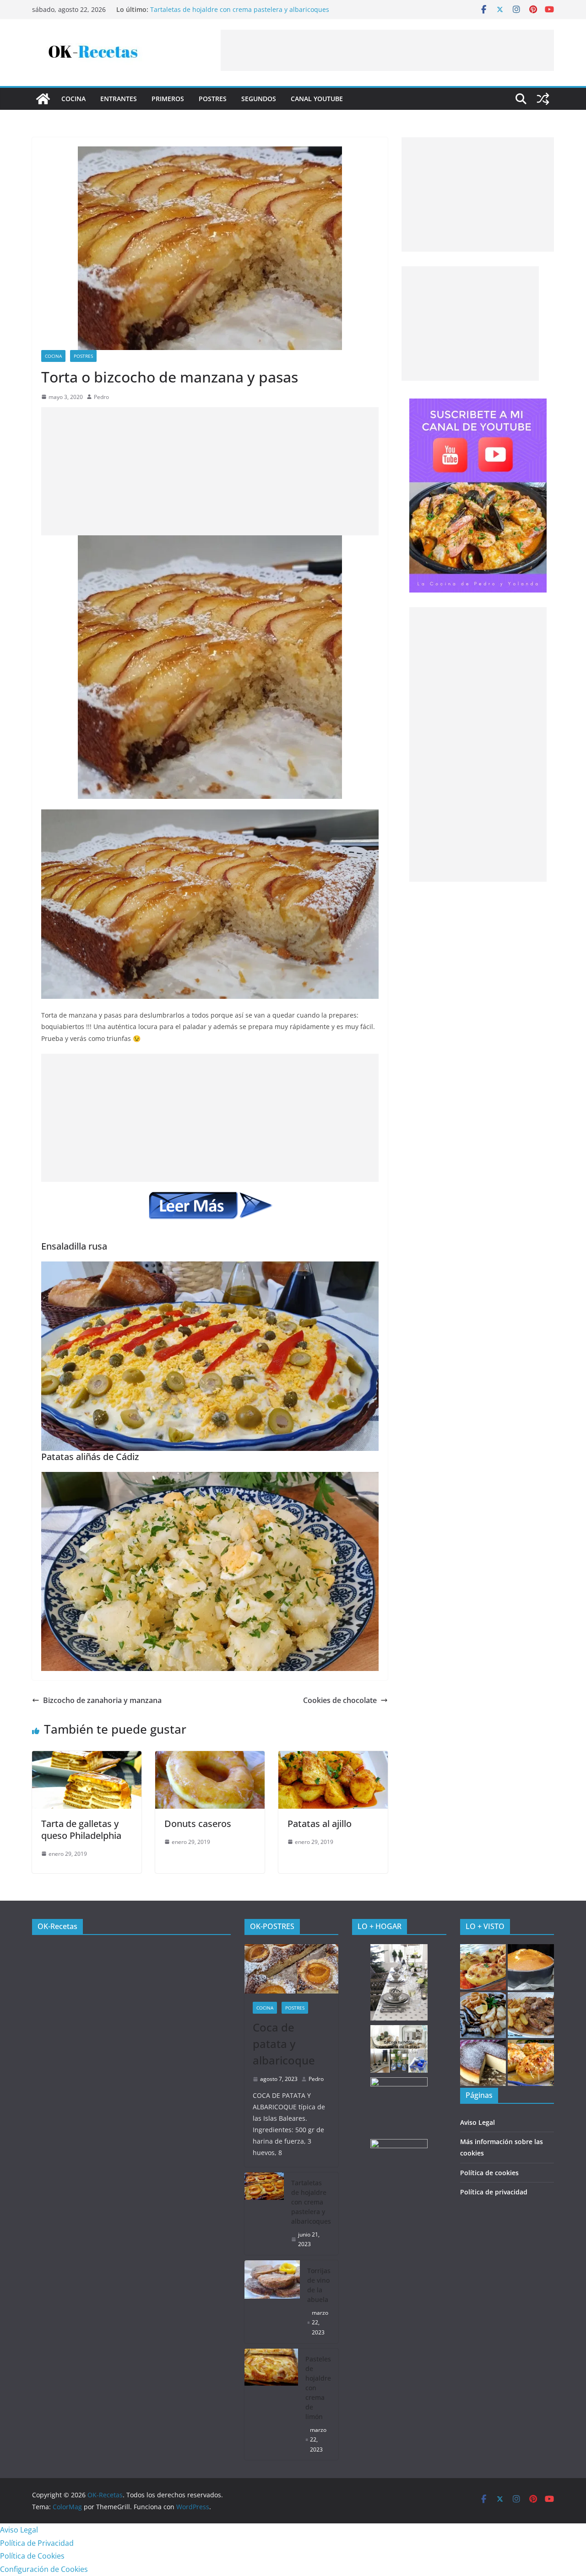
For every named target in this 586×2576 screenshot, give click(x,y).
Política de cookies (489, 2173)
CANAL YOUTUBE (317, 99)
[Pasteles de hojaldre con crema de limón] (271, 2404)
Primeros (168, 99)
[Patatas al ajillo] (333, 1757)
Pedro (101, 397)
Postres (213, 99)
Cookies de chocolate (340, 1700)
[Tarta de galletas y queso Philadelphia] (87, 1757)
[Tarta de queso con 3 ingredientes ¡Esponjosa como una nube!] (483, 2063)
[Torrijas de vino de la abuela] (272, 2302)
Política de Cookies (32, 2556)
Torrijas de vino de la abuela (319, 2285)
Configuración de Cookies (44, 2569)
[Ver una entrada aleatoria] (543, 99)
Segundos (259, 99)
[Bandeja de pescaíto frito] (483, 2015)
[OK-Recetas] (43, 99)
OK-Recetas (57, 1926)
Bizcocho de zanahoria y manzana (102, 1700)
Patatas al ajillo (320, 1824)
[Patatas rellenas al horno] (483, 1967)
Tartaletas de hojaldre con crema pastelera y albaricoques (240, 9)
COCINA (73, 99)
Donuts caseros (198, 1824)
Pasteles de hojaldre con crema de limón (318, 2388)
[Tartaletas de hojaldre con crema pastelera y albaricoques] (264, 2214)
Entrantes (119, 99)
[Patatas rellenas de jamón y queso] (531, 2063)
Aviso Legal (477, 2122)
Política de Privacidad (37, 2543)
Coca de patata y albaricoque (284, 2044)
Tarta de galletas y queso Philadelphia (81, 1830)
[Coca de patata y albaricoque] (292, 1969)
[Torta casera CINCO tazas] (531, 1967)
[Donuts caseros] (210, 1757)
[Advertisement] (387, 50)
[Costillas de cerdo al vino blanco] (531, 2015)
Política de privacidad (494, 2192)
